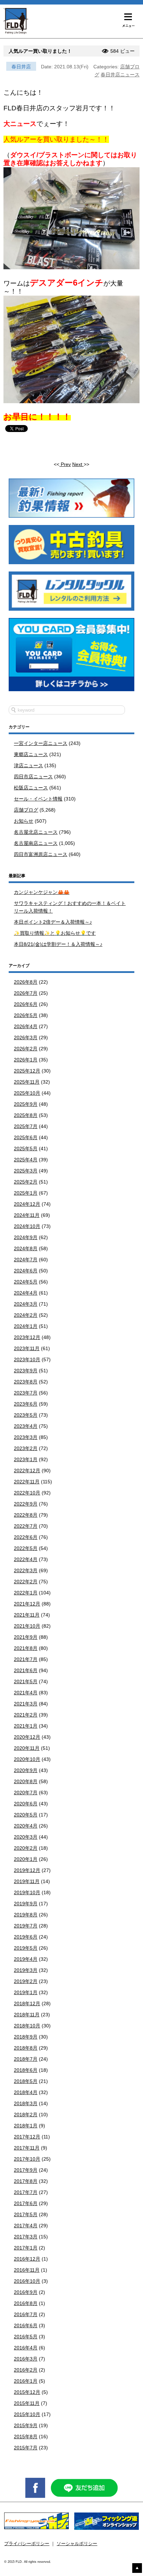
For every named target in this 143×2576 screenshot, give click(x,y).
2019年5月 (26, 1948)
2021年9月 (26, 1637)
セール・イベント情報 (38, 799)
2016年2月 (26, 2370)
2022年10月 (27, 1493)
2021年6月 (26, 1670)
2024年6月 (26, 1271)
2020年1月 (26, 1859)
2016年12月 (27, 2259)
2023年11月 (27, 1348)
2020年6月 (26, 1804)
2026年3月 (26, 1037)
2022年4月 (26, 1559)
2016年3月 (26, 2359)
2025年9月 (26, 1104)
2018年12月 (27, 2003)
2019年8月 (26, 1915)
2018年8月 (26, 2048)
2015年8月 (26, 2437)
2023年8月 (26, 1382)
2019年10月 (27, 1892)
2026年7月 (26, 993)
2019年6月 (26, 1937)
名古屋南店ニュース (36, 843)
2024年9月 (26, 1237)
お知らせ (24, 821)
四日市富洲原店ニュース (41, 854)
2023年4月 (26, 1426)
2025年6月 (26, 1137)
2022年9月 (26, 1504)
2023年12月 (27, 1337)
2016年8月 (26, 2303)
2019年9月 (26, 1904)
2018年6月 (26, 2070)
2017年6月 (26, 2203)
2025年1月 (26, 1193)
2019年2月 (26, 1981)
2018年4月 (26, 2092)
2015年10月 (27, 2414)
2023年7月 (26, 1393)
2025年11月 (27, 1082)
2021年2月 (26, 1715)
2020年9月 (26, 1770)
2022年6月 (26, 1537)
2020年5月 (26, 1815)
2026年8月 (26, 982)
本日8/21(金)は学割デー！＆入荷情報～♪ (58, 944)
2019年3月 (26, 1970)
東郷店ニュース (31, 754)
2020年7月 (26, 1793)
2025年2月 (26, 1182)
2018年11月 (27, 2015)
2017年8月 (26, 2181)
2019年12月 (27, 1870)
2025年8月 (26, 1115)
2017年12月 (27, 2137)
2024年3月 (26, 1304)
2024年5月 (26, 1282)
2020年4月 (26, 1826)
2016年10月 (27, 2281)
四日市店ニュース (33, 777)
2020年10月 (27, 1759)
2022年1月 (26, 1593)
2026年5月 (26, 1015)
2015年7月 (26, 2448)
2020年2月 (26, 1848)
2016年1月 (26, 2381)
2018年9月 (26, 2037)
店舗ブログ (26, 810)
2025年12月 (27, 1071)
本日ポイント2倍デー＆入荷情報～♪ (53, 922)
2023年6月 (26, 1404)
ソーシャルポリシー (77, 2544)
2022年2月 (26, 1582)
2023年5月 (26, 1415)
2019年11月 (27, 1881)
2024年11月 (27, 1215)
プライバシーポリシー (27, 2544)
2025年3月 (26, 1171)
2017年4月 (26, 2226)
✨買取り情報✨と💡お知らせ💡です (55, 933)
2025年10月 (27, 1093)
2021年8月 (26, 1648)
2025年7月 (26, 1126)
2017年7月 (26, 2192)
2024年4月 (26, 1293)
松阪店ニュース (31, 788)
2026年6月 (26, 1004)
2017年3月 (26, 2237)
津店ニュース (28, 765)
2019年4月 (26, 1959)
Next (78, 464)
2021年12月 (27, 1604)
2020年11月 (27, 1748)
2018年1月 (26, 2126)
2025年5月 (26, 1149)
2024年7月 (26, 1260)
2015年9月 (26, 2425)
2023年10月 (27, 1359)
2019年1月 (26, 1992)
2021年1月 (26, 1726)
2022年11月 (27, 1482)
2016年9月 (26, 2292)
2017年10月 (27, 2159)
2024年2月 (26, 1315)
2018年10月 (27, 2026)
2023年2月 (26, 1448)
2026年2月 (26, 1049)
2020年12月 (27, 1737)
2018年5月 (26, 2081)
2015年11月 (27, 2403)
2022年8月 (26, 1515)
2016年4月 (26, 2348)
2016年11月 (27, 2270)
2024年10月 (27, 1226)
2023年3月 (26, 1437)
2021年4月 (26, 1693)
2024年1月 (26, 1326)
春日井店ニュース (120, 75)
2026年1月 (26, 1060)
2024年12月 (27, 1204)
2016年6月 (26, 2325)
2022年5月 (26, 1548)
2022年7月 (26, 1526)
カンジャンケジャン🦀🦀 (42, 892)
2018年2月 (26, 2115)
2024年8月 (26, 1248)
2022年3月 (26, 1570)
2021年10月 (27, 1626)
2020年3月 (26, 1837)
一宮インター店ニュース (41, 743)
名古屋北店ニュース (36, 832)
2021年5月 (26, 1681)
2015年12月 (27, 2392)
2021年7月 (26, 1659)
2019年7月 (26, 1926)
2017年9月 (26, 2170)
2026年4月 (26, 1026)
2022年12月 (27, 1471)
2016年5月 (26, 2337)
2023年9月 (26, 1371)
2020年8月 (26, 1781)
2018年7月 (26, 2059)
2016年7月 (26, 2314)
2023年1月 (26, 1459)
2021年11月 (27, 1615)
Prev (65, 464)
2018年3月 (26, 2103)
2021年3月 (26, 1704)
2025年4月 (26, 1160)
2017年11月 (27, 2148)
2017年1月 (26, 2248)
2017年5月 (26, 2214)
